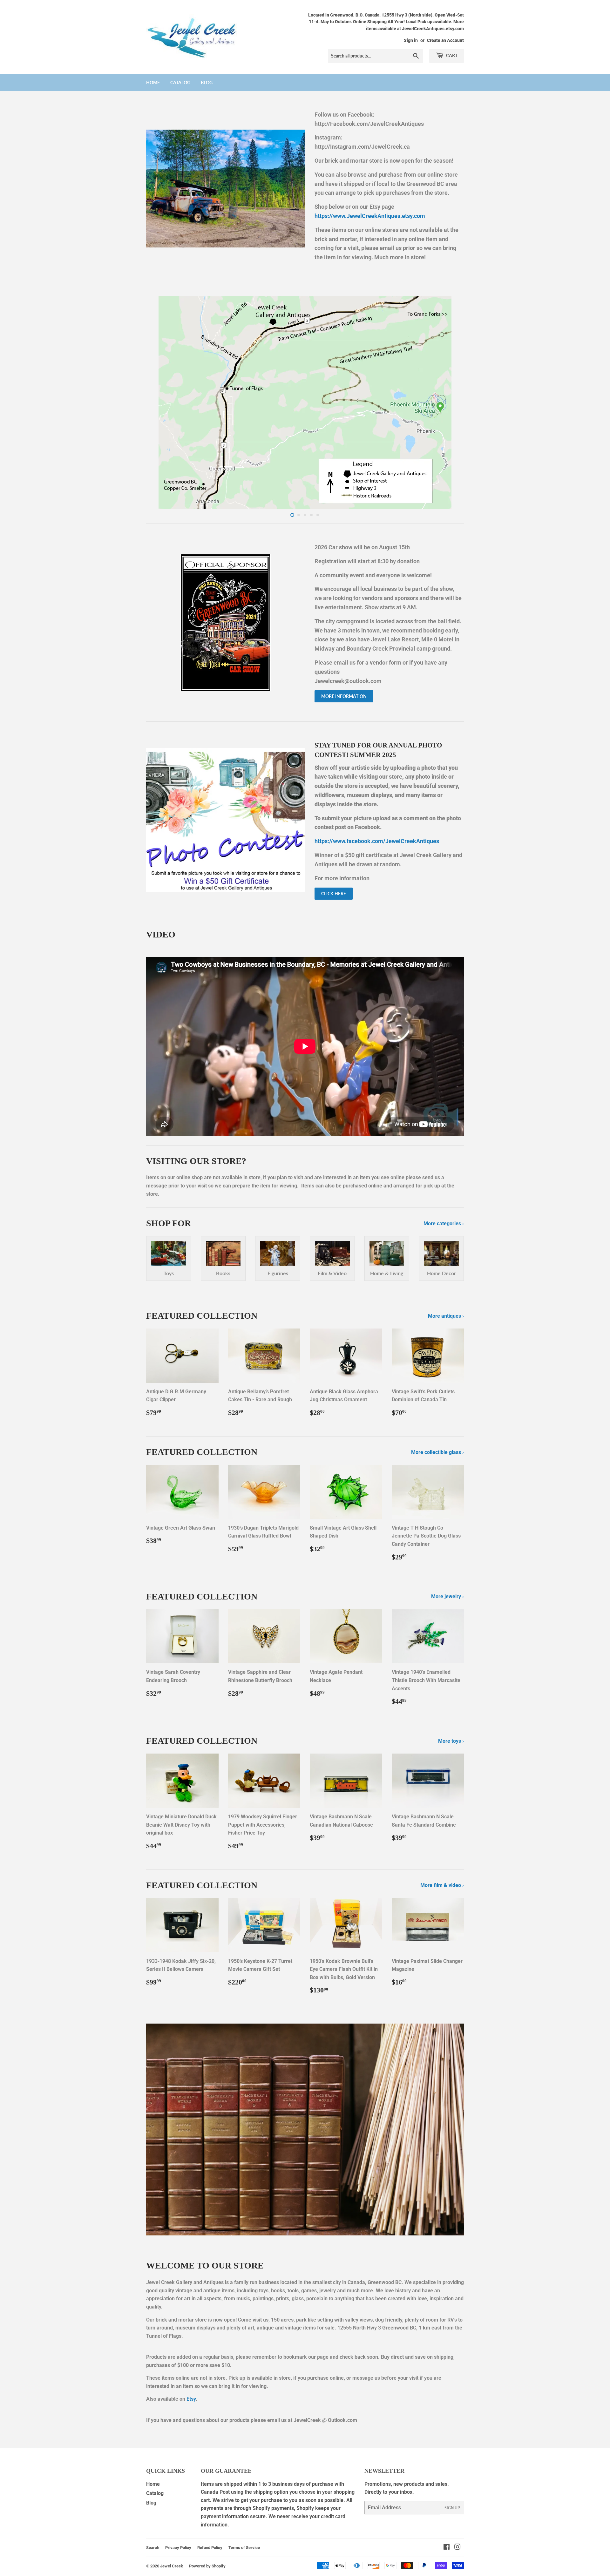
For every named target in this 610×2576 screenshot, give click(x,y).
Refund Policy (210, 2548)
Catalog (180, 82)
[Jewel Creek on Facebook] (447, 2548)
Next (450, 402)
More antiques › (446, 1316)
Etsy (191, 2399)
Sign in (411, 40)
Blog (207, 82)
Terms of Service (244, 2548)
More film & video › (442, 1885)
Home (153, 82)
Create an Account (445, 40)
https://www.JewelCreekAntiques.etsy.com (370, 216)
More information (344, 696)
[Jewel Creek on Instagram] (457, 2548)
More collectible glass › (437, 1452)
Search (153, 2548)
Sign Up (452, 2508)
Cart (451, 55)
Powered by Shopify (207, 2566)
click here (334, 893)
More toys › (451, 1741)
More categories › (444, 1224)
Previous (160, 402)
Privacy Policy (178, 2548)
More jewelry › (447, 1596)
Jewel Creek (172, 2566)
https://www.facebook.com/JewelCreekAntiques (377, 841)
